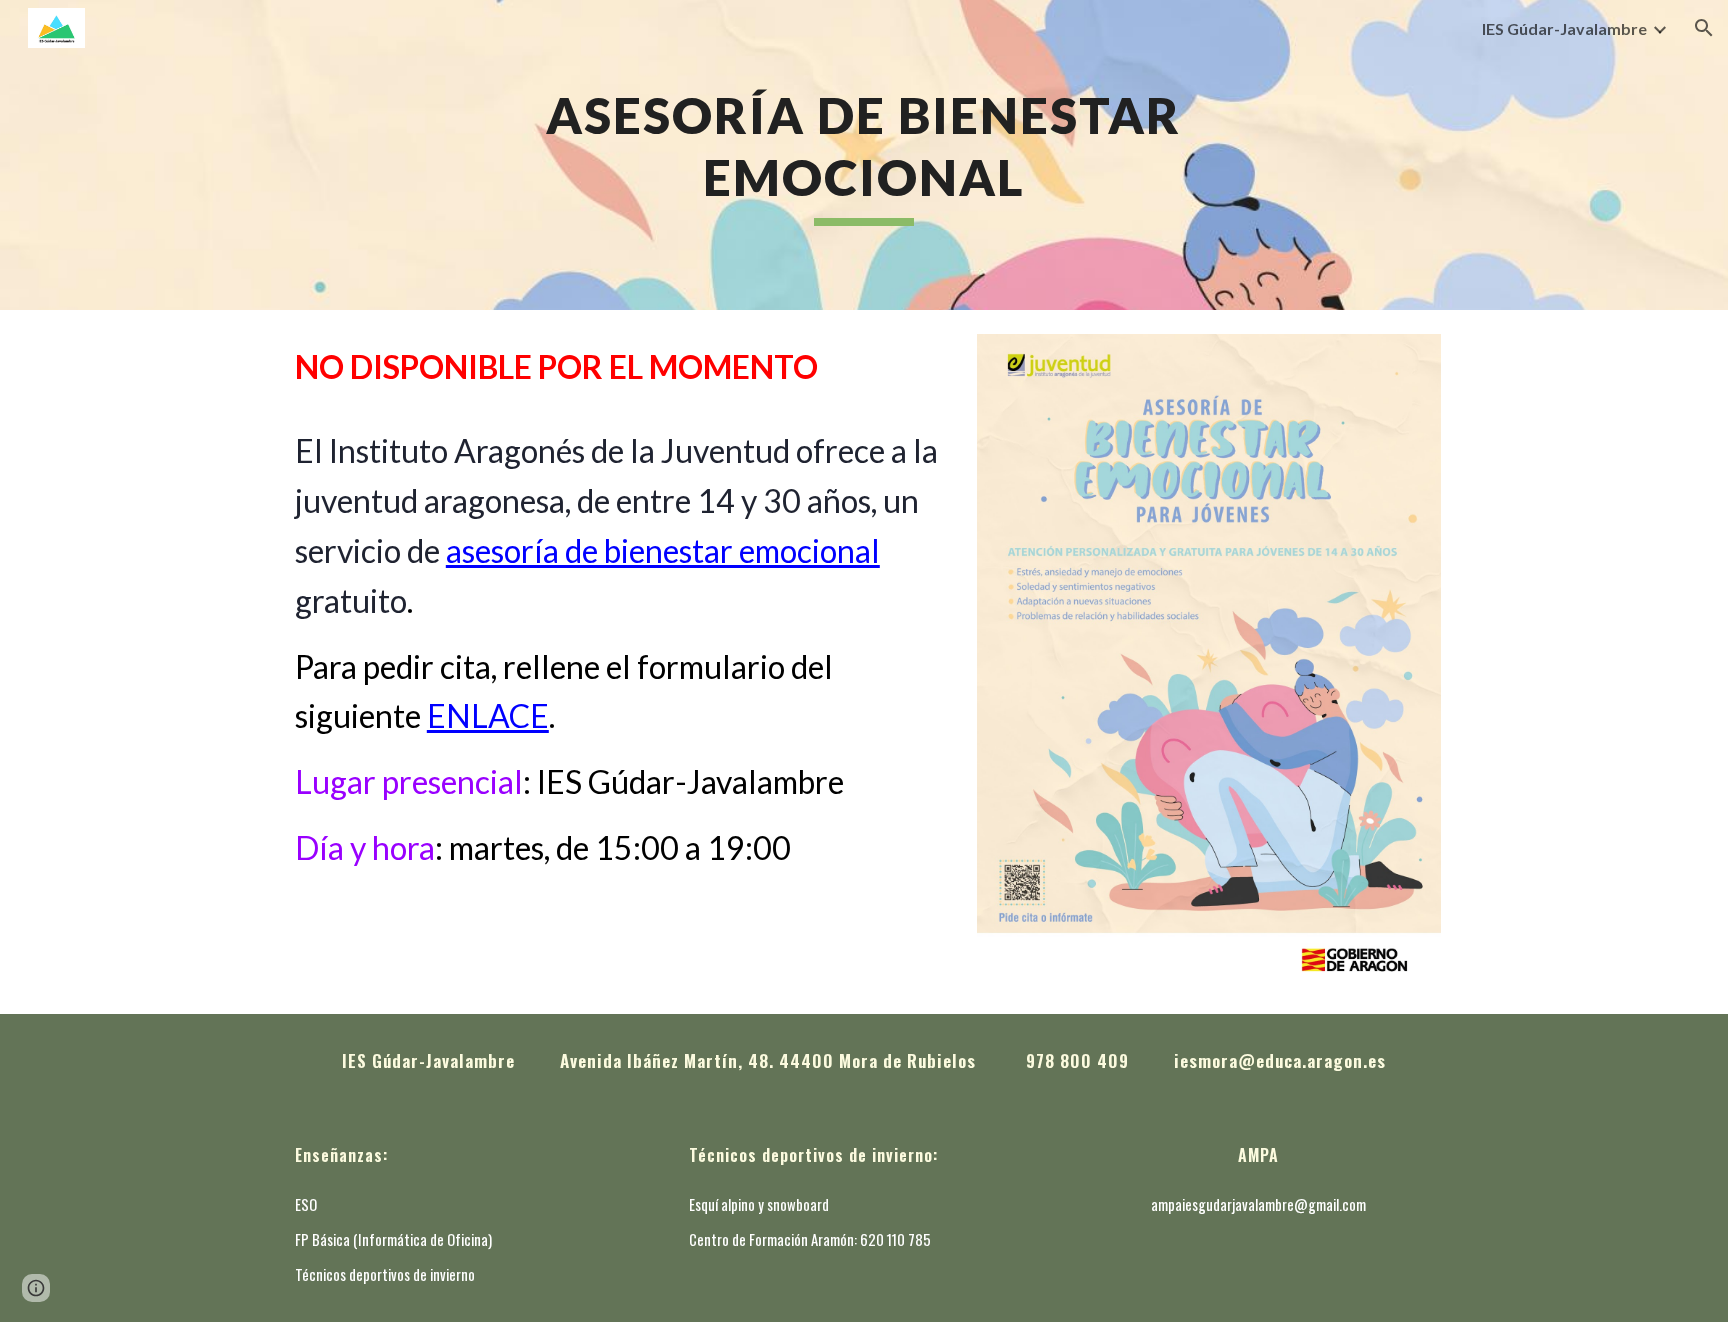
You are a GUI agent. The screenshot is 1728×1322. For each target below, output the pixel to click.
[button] (1704, 28)
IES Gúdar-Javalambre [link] (1564, 28)
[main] (864, 155)
